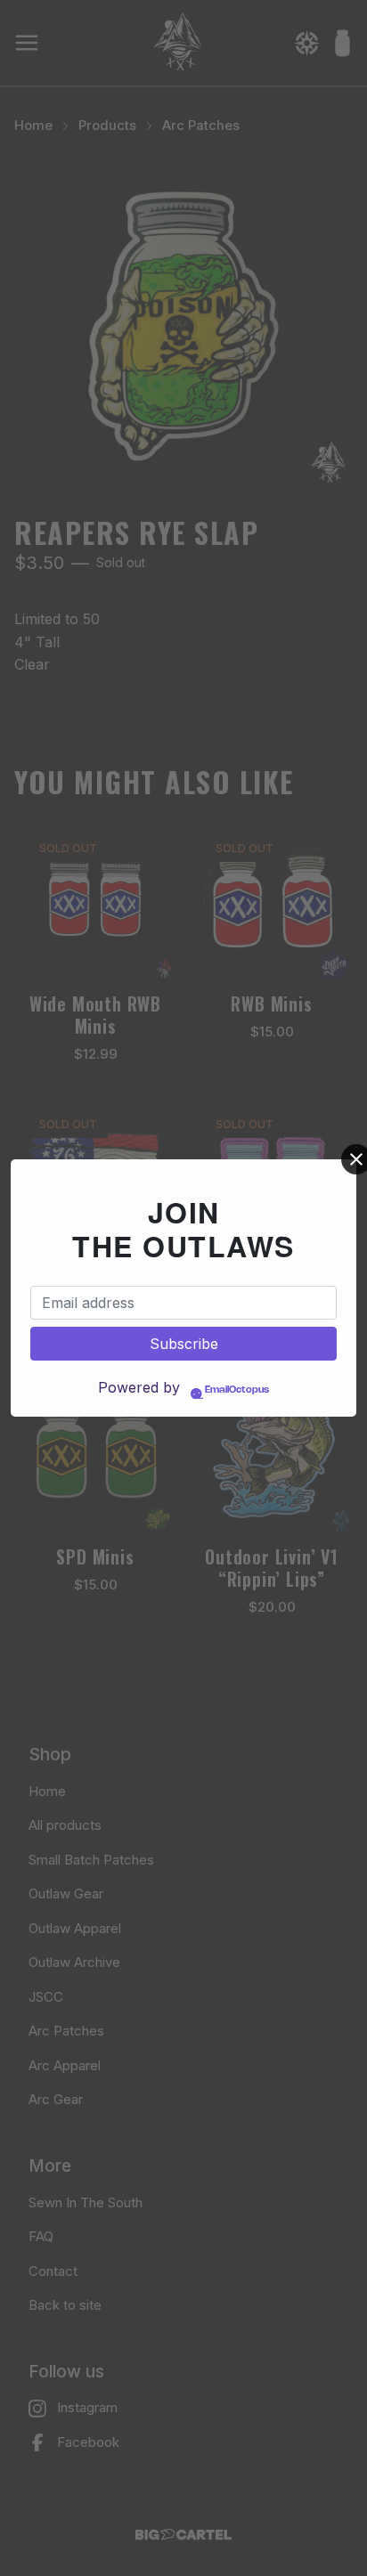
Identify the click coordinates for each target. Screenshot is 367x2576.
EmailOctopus (237, 1390)
